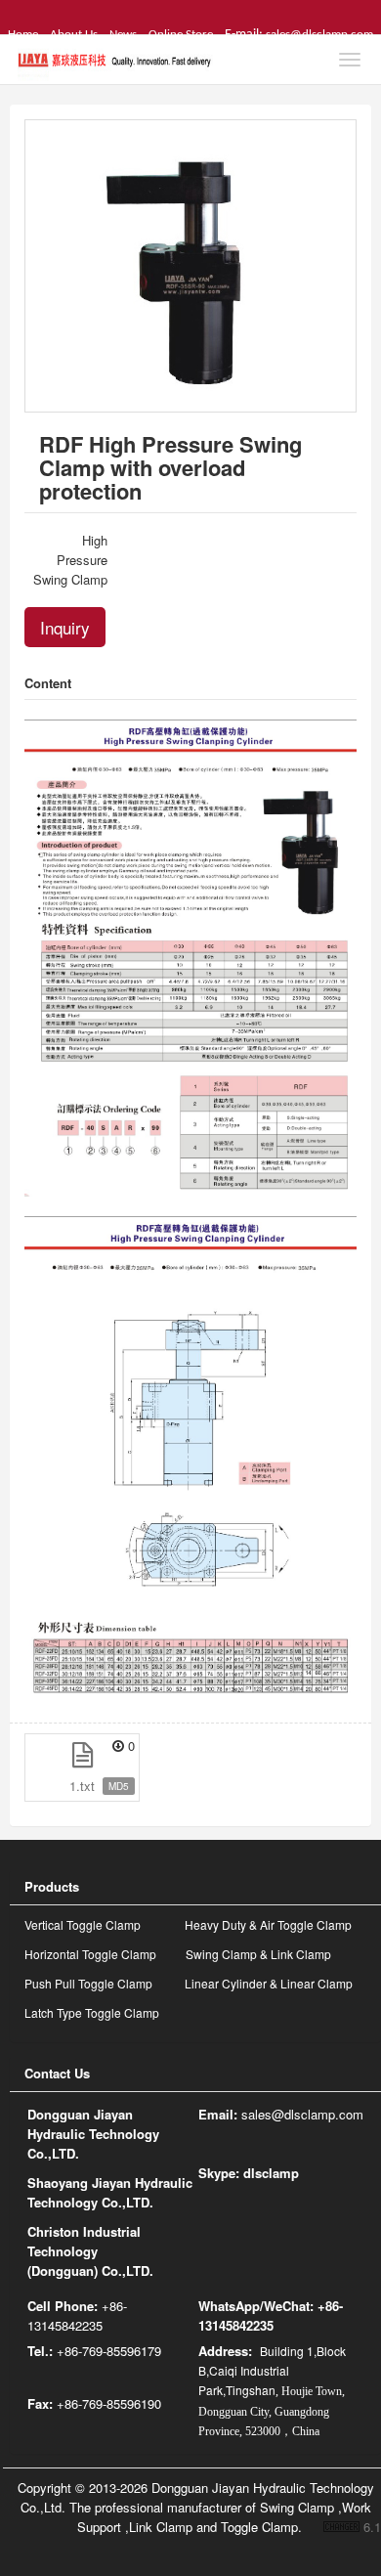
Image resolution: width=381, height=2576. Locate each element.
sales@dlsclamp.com (302, 2114)
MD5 (119, 1786)
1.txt (82, 1786)
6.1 (352, 2527)
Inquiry (65, 627)
